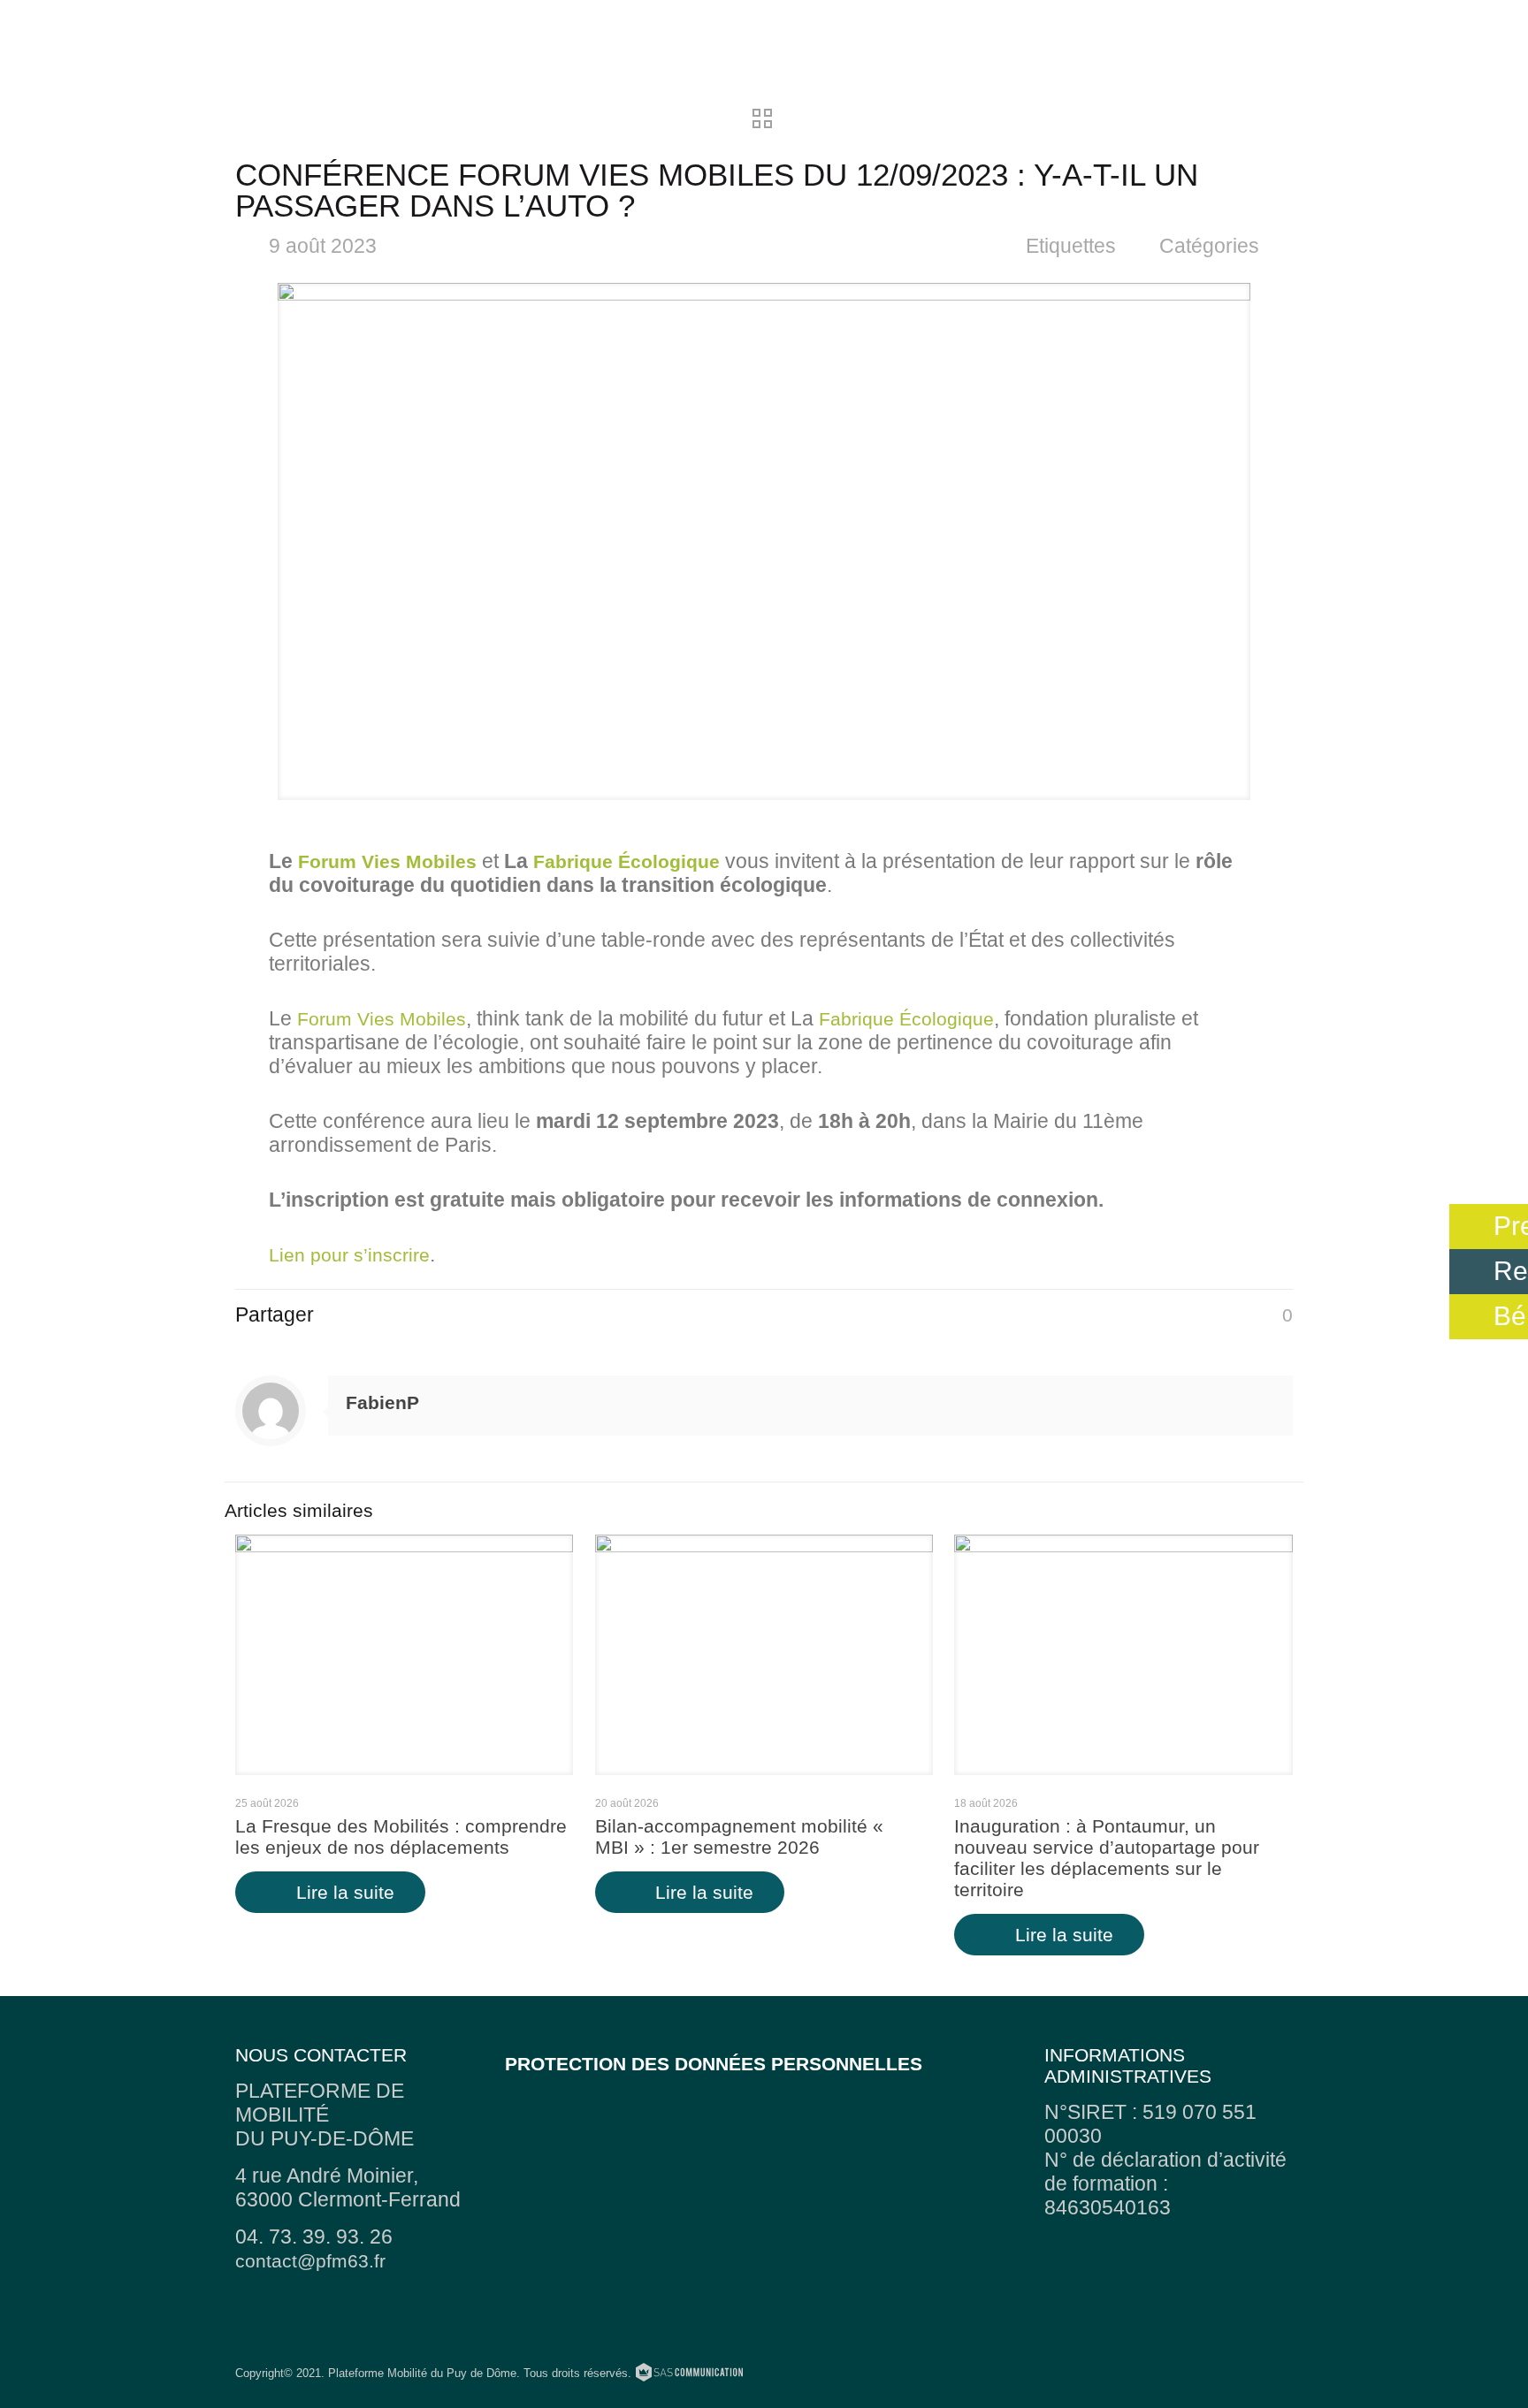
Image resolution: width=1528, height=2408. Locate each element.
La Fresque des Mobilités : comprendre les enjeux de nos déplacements (401, 1836)
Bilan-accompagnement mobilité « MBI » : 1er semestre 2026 (739, 1836)
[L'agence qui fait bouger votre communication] (689, 2375)
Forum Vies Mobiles (387, 861)
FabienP (382, 1402)
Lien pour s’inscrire (349, 1255)
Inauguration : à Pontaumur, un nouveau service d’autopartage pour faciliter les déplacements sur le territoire (1107, 1858)
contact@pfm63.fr (310, 2261)
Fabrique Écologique (626, 861)
